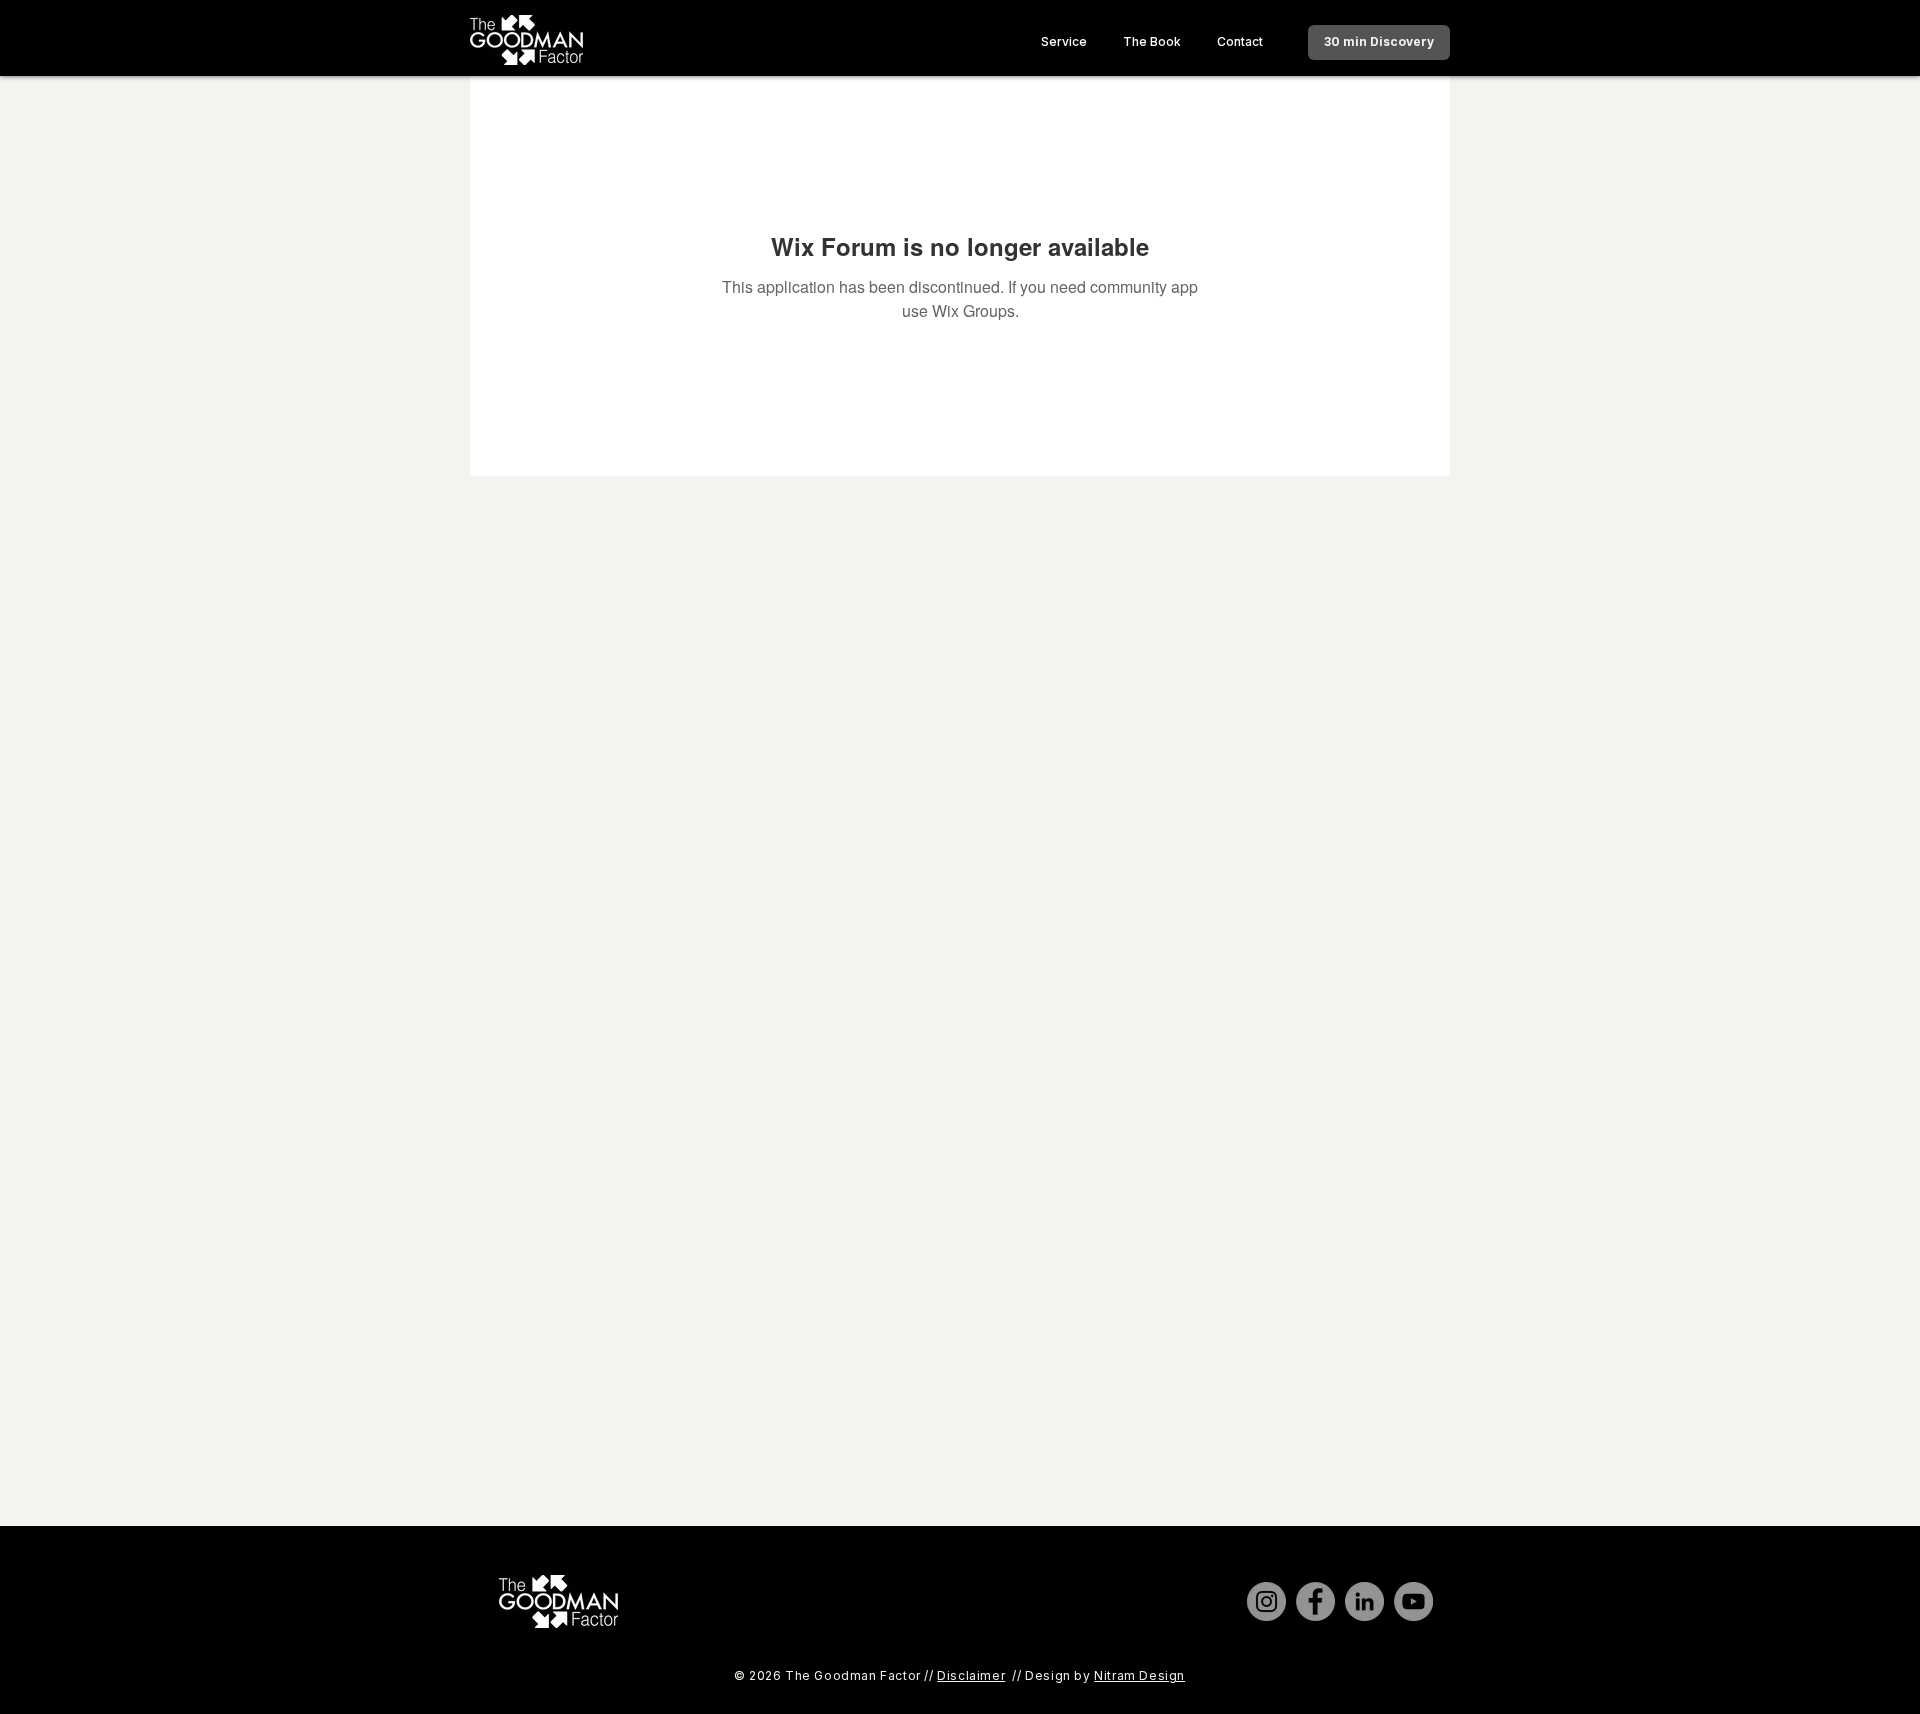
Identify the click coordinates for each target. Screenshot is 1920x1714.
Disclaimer (971, 1675)
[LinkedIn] (1364, 1601)
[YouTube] (1413, 1601)
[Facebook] (1315, 1601)
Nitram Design (1139, 1675)
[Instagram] (1266, 1601)
